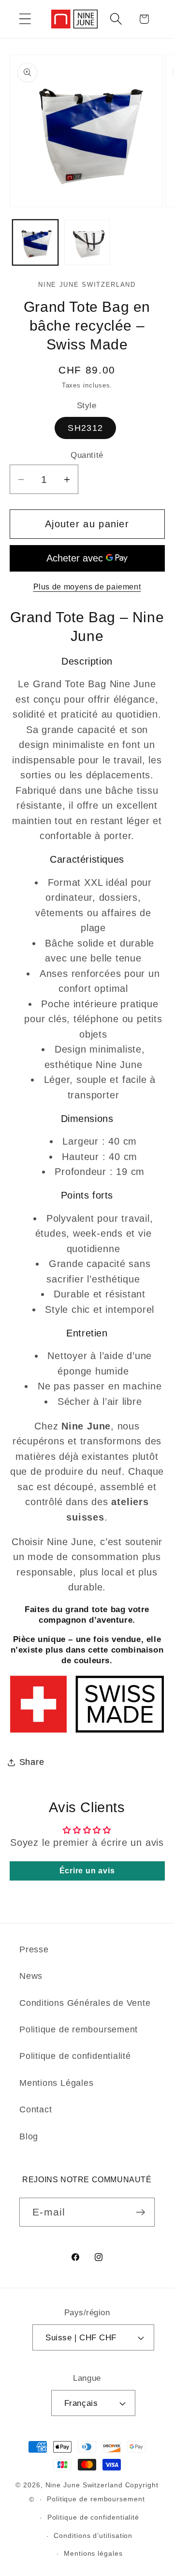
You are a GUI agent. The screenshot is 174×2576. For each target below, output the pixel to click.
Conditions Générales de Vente (85, 2003)
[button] (25, 19)
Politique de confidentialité (75, 2056)
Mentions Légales (56, 2083)
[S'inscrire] (140, 2212)
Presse (34, 1949)
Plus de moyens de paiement (87, 587)
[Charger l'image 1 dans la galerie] (35, 242)
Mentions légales (93, 2553)
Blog (29, 2136)
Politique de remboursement (79, 2029)
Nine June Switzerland (84, 2485)
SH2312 (85, 428)
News (31, 1976)
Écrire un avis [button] (87, 1871)
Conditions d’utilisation (93, 2536)
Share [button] (32, 1762)
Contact (36, 2109)
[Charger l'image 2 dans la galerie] (87, 242)
